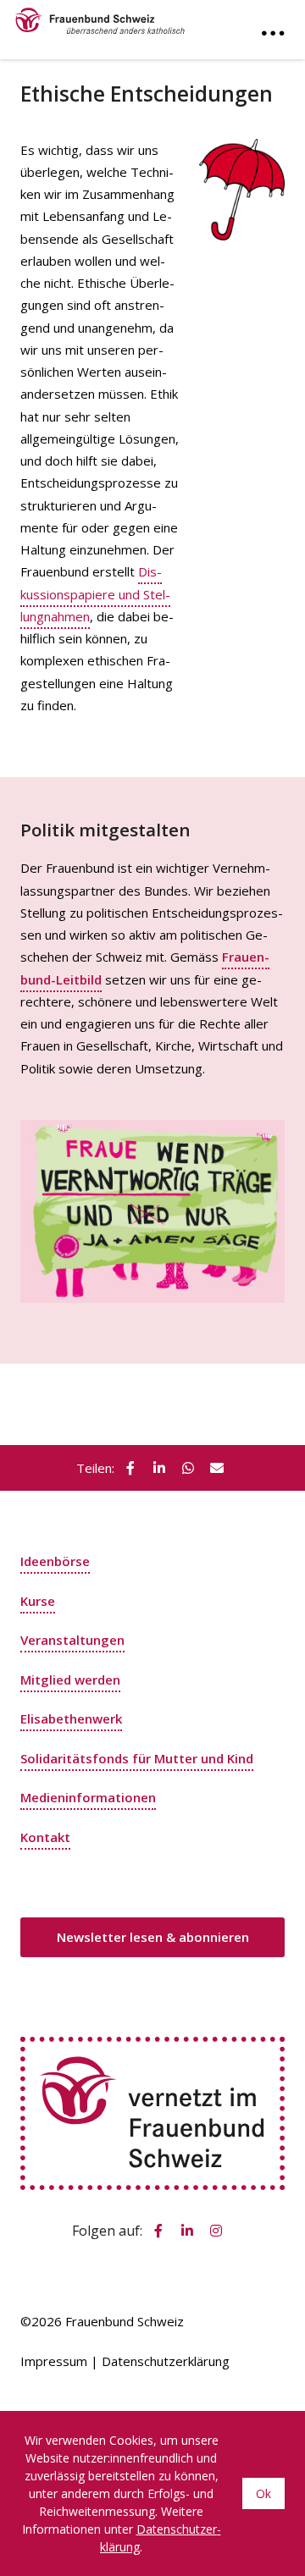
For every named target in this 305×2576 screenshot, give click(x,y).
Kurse (38, 1601)
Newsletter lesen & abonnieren (153, 1937)
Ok (263, 2493)
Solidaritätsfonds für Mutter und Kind (137, 1758)
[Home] (100, 17)
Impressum (54, 2361)
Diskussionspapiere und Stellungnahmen (95, 594)
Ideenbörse (55, 1561)
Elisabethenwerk (71, 1718)
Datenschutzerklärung (166, 2361)
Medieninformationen (88, 1797)
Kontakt (45, 1837)
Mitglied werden (70, 1680)
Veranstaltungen (72, 1640)
